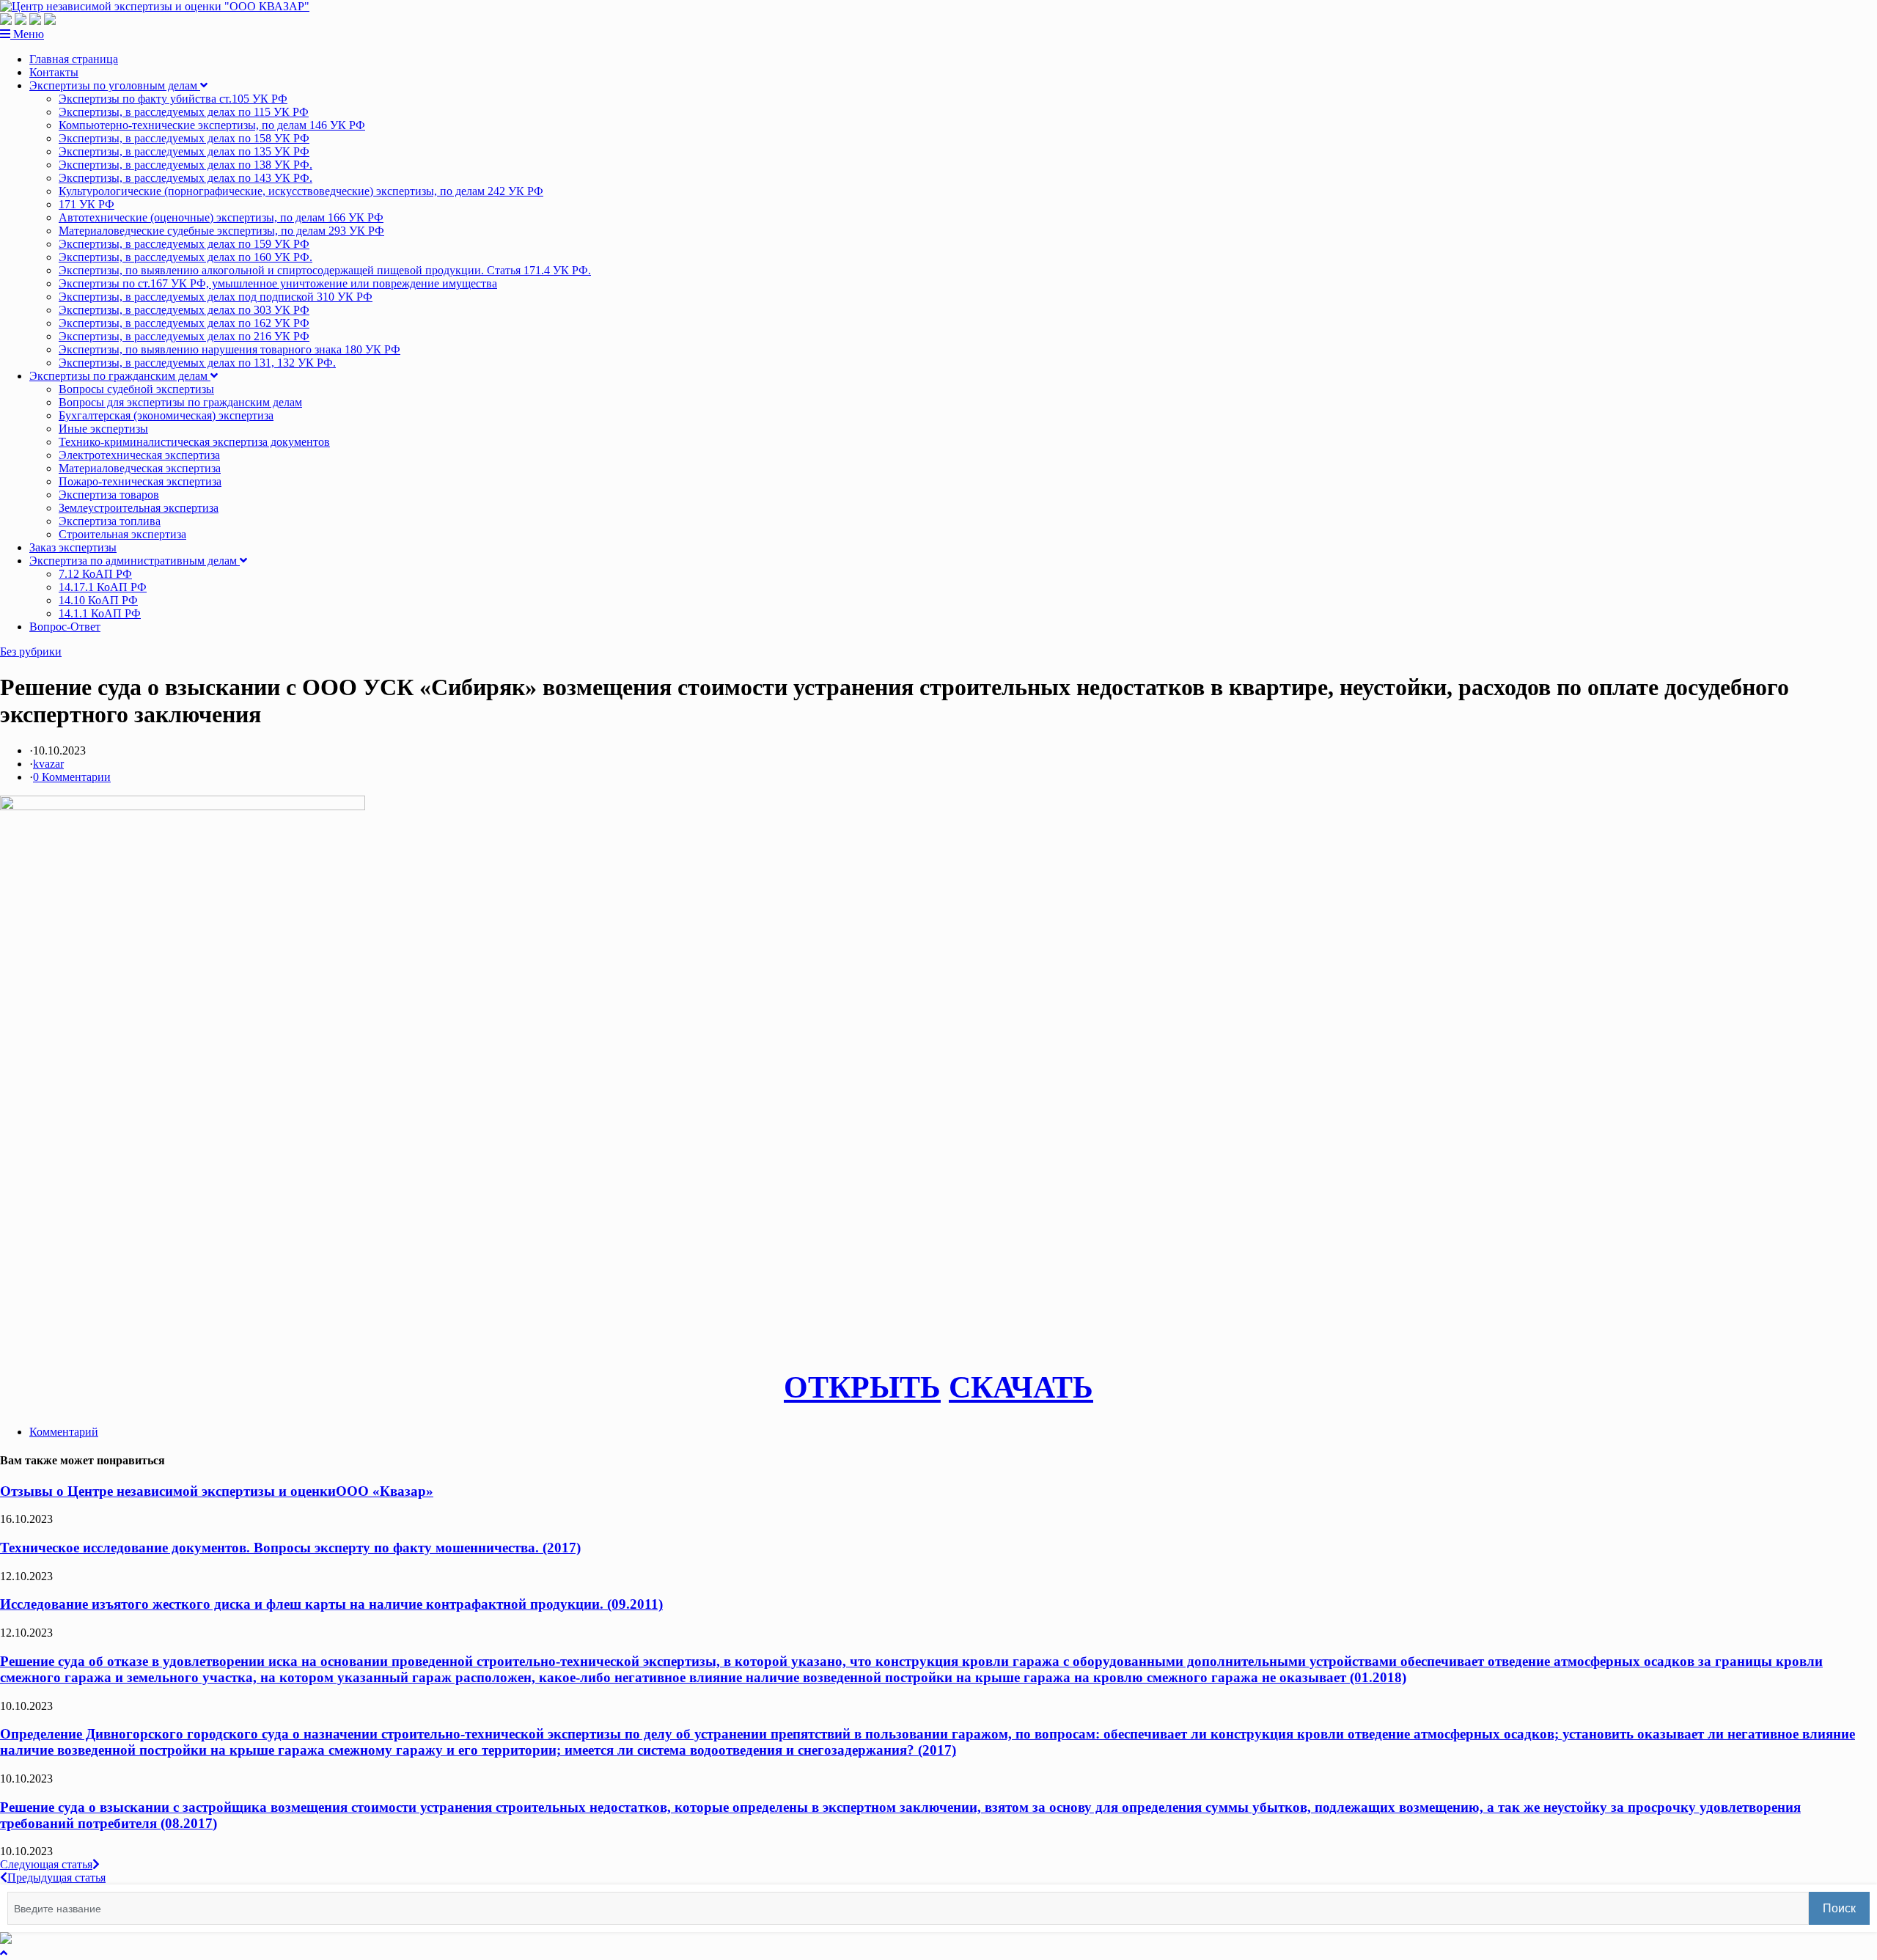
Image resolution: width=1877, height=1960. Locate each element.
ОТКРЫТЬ (862, 1387)
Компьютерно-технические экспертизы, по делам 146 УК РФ (212, 125)
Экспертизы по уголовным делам (115, 85)
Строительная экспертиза (122, 534)
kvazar (48, 764)
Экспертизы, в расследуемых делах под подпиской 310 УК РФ (216, 297)
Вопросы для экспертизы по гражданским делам (180, 402)
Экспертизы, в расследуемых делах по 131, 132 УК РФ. (197, 363)
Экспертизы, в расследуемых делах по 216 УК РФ (184, 336)
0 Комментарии (72, 777)
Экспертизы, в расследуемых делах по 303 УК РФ (184, 310)
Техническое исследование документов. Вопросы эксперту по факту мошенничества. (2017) (290, 1548)
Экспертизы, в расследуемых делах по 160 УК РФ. (186, 257)
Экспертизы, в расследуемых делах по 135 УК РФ (184, 151)
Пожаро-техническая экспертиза (140, 481)
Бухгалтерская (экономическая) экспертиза (166, 415)
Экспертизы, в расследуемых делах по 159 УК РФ (184, 244)
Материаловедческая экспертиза (140, 468)
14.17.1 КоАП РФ (103, 587)
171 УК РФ (87, 204)
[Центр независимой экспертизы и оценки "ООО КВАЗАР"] (155, 6)
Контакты (54, 72)
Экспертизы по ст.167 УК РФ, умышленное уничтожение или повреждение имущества (278, 283)
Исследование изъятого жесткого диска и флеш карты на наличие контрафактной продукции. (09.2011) (331, 1604)
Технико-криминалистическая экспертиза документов (194, 442)
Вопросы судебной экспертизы (136, 389)
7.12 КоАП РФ (95, 574)
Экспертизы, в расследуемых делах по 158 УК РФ (184, 138)
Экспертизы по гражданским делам (120, 376)
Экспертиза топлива (110, 521)
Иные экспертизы (103, 429)
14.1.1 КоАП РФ (100, 613)
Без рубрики (31, 652)
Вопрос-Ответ (65, 627)
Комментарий (64, 1432)
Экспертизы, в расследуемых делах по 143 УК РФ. (186, 178)
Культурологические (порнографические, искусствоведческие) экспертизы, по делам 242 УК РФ (301, 191)
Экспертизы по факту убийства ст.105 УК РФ (173, 99)
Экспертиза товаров (109, 495)
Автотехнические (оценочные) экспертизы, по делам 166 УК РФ (221, 217)
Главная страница (74, 59)
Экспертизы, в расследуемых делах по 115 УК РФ (184, 112)
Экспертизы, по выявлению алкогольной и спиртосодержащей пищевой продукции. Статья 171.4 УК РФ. (325, 270)
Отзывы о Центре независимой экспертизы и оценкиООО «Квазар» (217, 1491)
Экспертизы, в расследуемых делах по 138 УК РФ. (186, 165)
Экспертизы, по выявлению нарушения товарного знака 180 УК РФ (229, 349)
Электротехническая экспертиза (139, 455)
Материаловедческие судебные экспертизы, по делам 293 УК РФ (221, 231)
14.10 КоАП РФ (98, 600)
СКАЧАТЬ (1021, 1387)
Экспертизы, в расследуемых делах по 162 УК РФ (184, 323)
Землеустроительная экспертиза (139, 508)
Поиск (1839, 1908)
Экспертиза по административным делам (135, 561)
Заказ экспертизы (73, 547)
